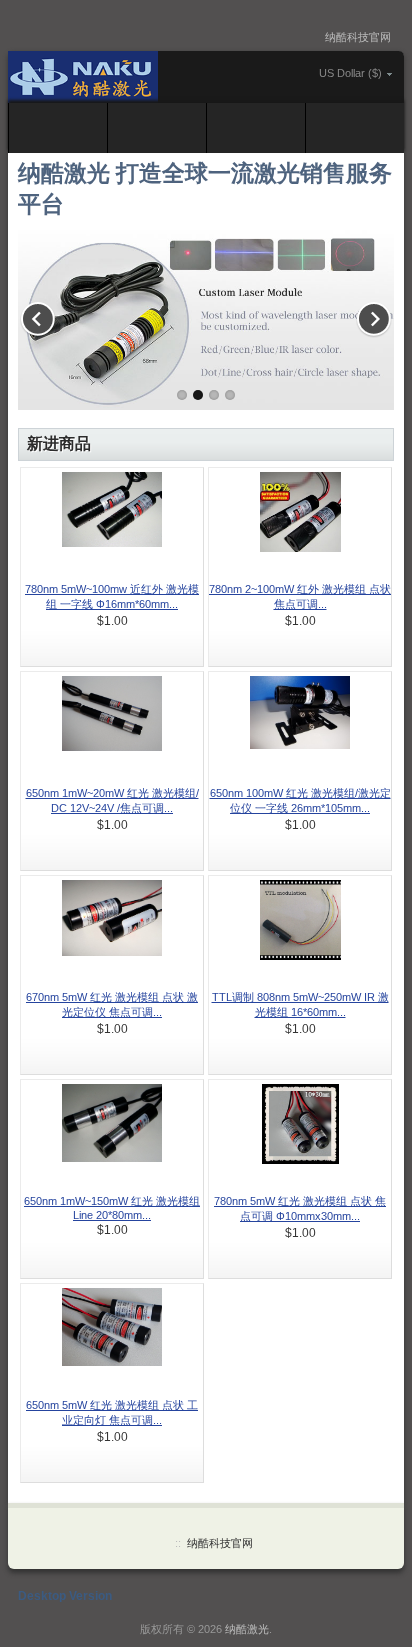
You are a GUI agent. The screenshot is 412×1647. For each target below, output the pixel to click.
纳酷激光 (247, 1629)
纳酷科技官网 (358, 37)
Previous (43, 315)
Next (369, 315)
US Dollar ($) (350, 73)
